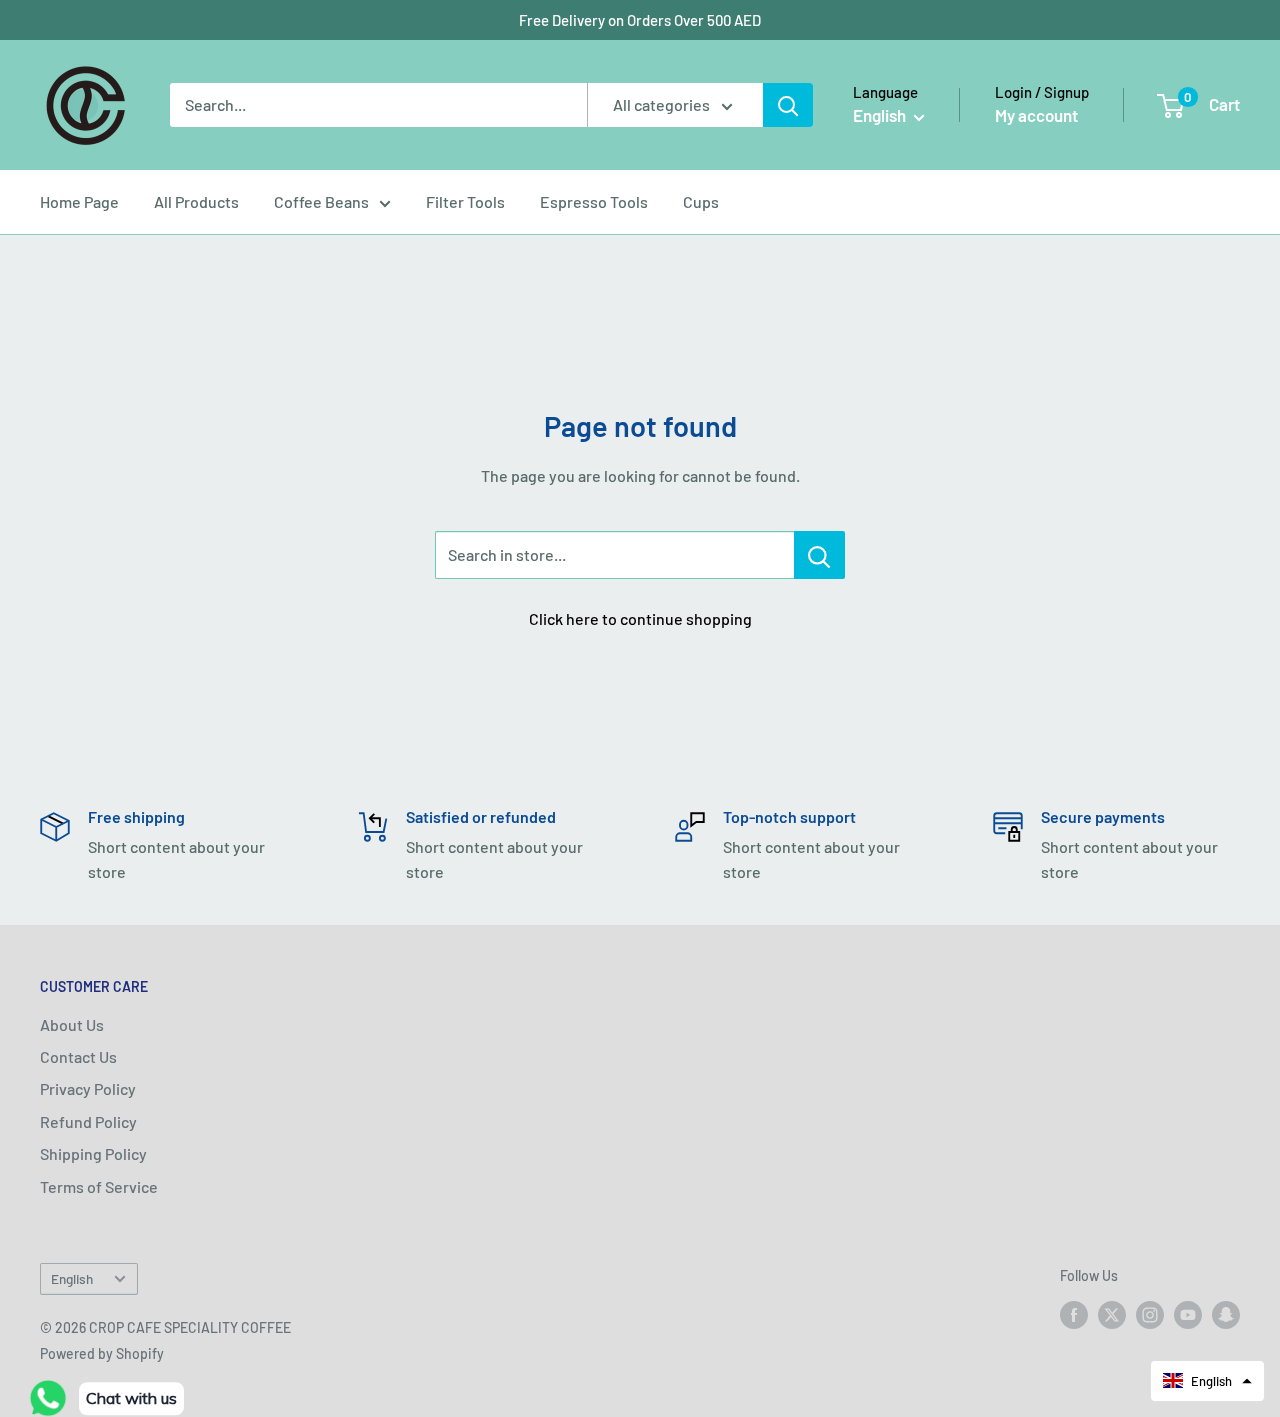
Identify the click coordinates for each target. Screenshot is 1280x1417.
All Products (196, 201)
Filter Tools (465, 201)
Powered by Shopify (102, 1353)
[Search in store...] (819, 555)
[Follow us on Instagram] (1150, 1314)
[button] (1207, 1381)
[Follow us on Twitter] (1112, 1314)
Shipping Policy (93, 1153)
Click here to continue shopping (640, 618)
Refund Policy (88, 1121)
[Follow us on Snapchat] (1226, 1314)
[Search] (788, 105)
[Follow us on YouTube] (1188, 1314)
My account (1036, 115)
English (72, 1278)
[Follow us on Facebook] (1074, 1314)
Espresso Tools (594, 201)
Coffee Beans (321, 201)
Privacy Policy (88, 1088)
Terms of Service (99, 1186)
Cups (701, 201)
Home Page (79, 201)
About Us (72, 1024)
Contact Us (78, 1056)
